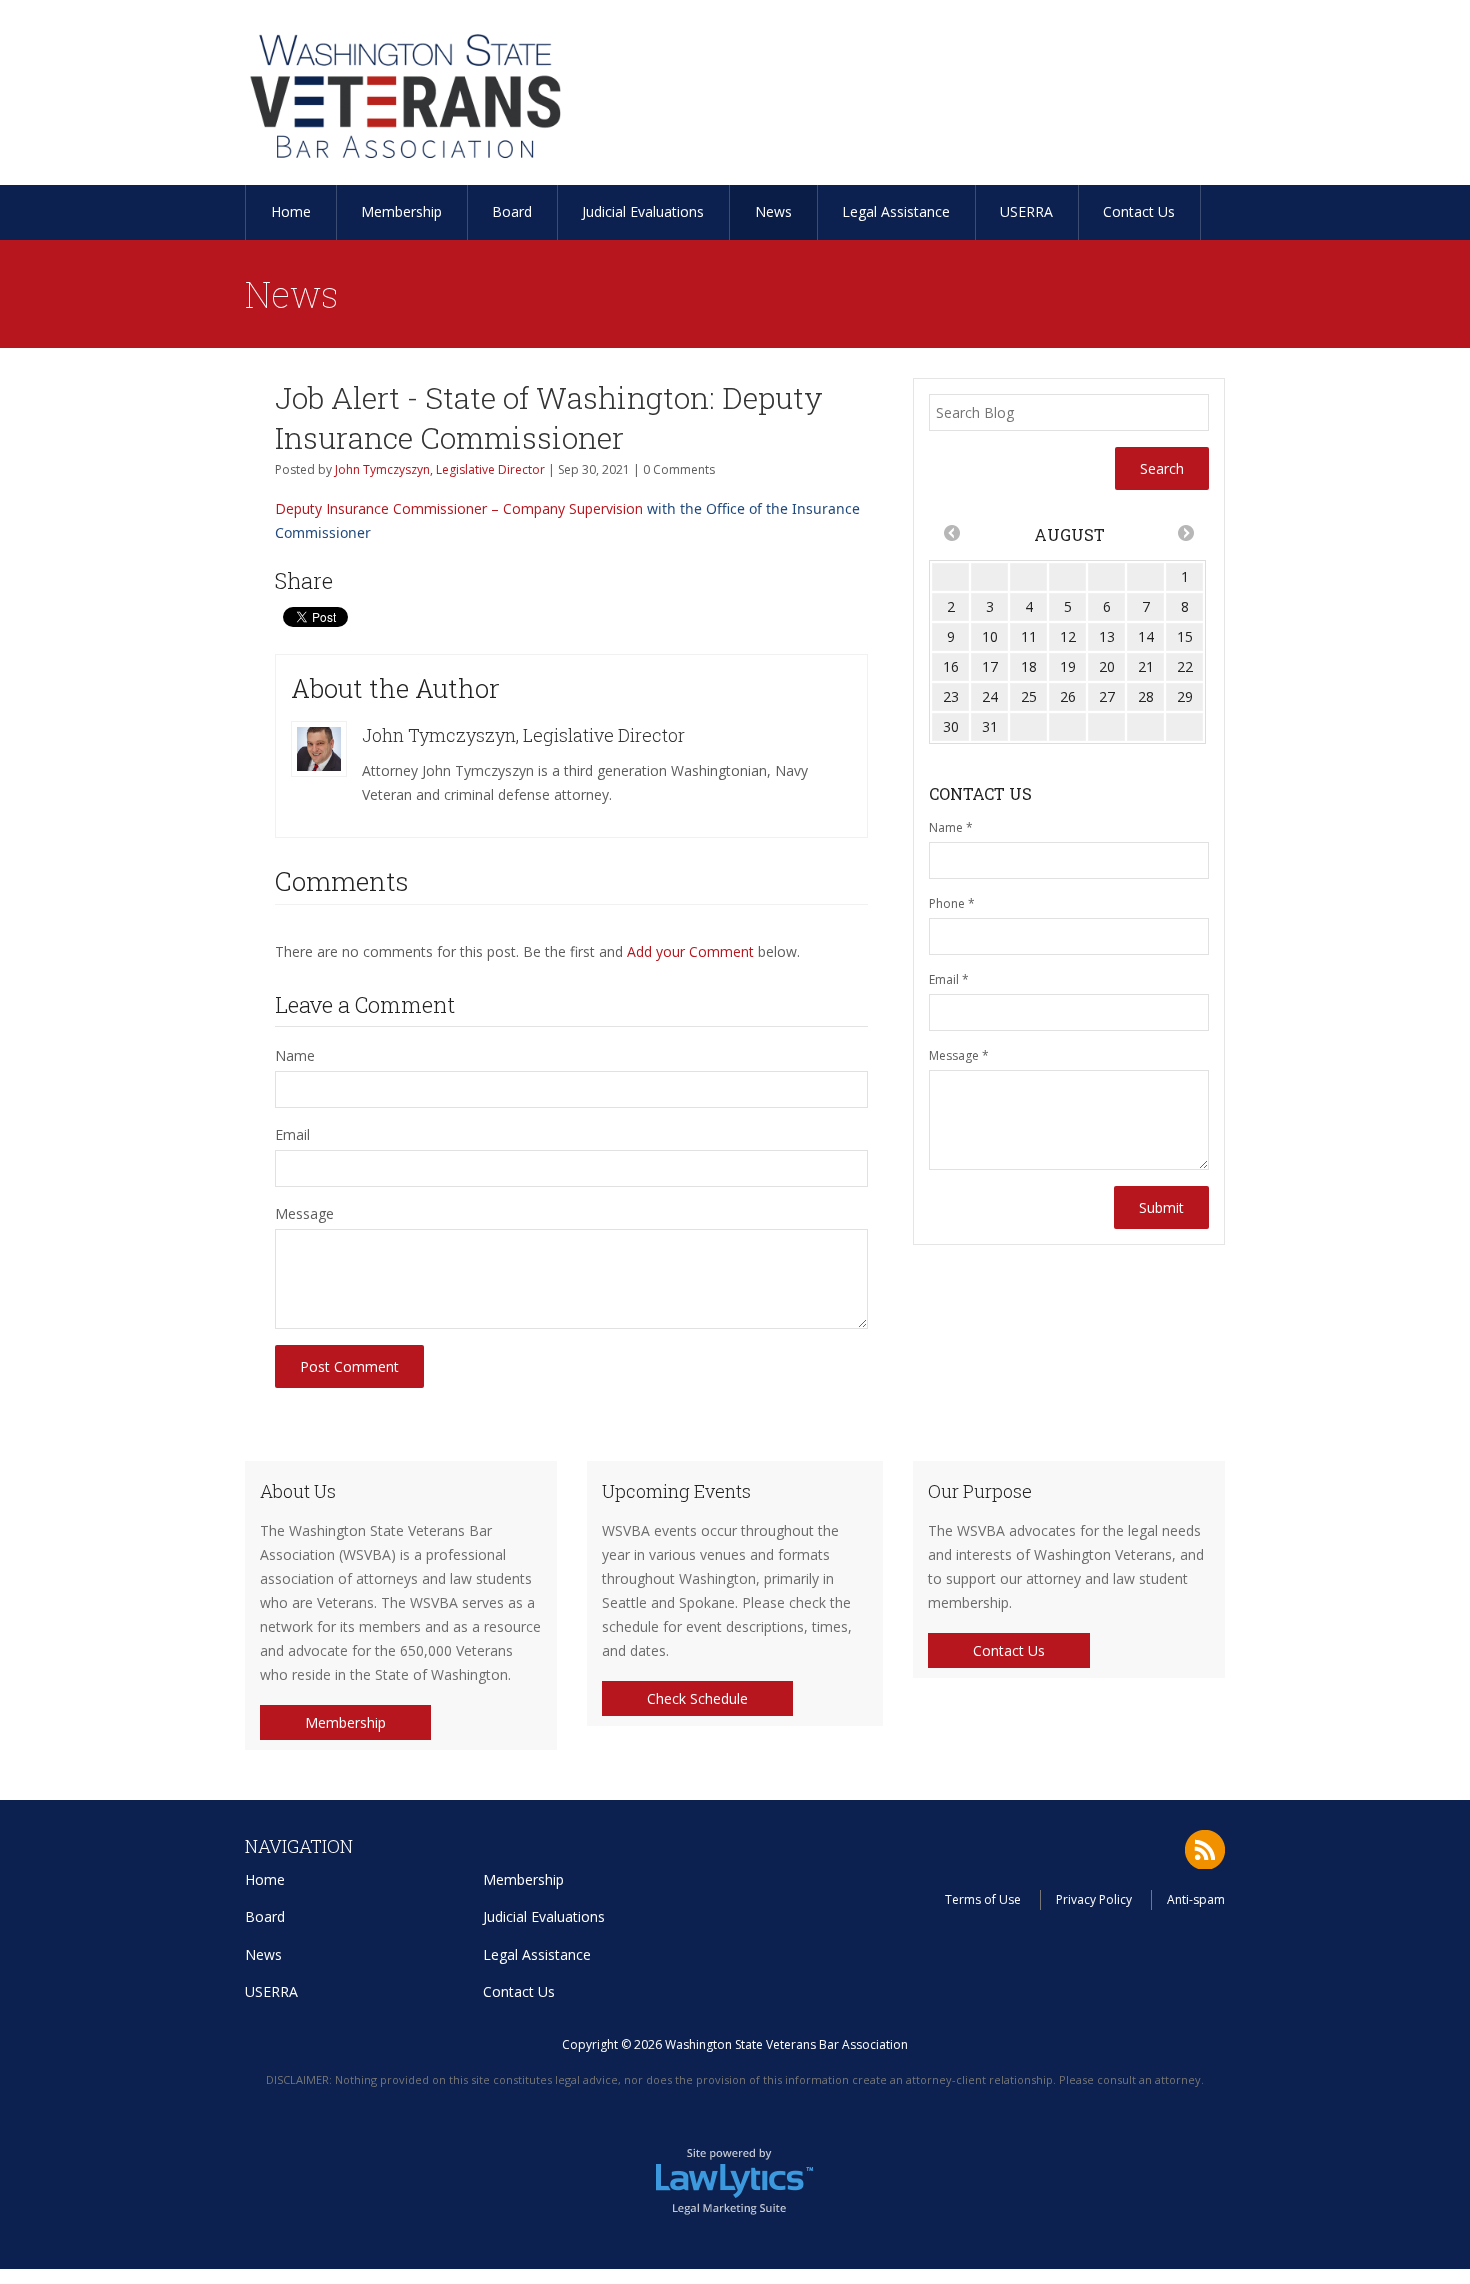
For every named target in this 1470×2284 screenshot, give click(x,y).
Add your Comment (690, 951)
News (773, 211)
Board (512, 211)
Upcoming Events (676, 1491)
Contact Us (1139, 211)
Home (291, 211)
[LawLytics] (735, 2180)
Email (292, 1134)
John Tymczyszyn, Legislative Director (440, 469)
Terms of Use (983, 1899)
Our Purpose (980, 1491)
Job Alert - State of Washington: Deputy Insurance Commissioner (549, 417)
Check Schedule (697, 1698)
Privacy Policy (1094, 1899)
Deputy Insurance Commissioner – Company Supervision (459, 508)
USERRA (1026, 211)
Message (304, 1213)
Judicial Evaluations (643, 211)
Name (295, 1055)
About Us (298, 1491)
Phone (952, 903)
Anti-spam (1196, 1899)
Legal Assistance (896, 211)
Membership (401, 211)
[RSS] (1205, 1849)
